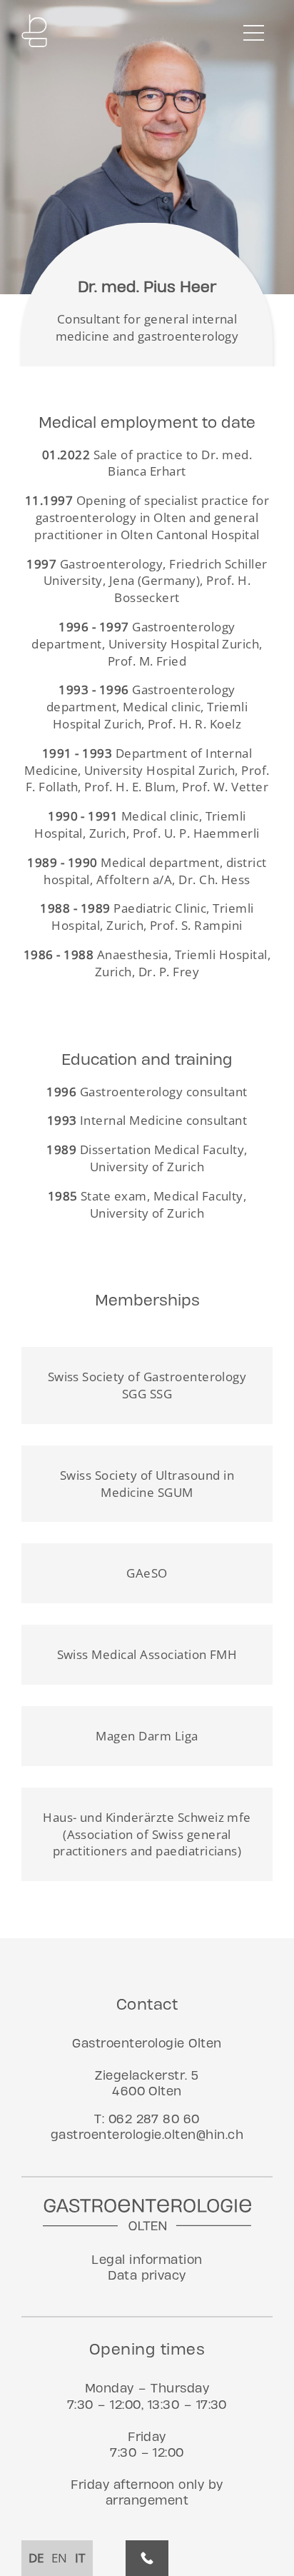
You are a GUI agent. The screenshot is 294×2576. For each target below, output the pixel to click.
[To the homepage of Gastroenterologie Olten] (34, 32)
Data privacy (147, 2275)
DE (36, 2558)
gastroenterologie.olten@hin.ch (147, 2134)
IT (80, 2558)
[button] (255, 32)
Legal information (147, 2259)
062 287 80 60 (154, 2119)
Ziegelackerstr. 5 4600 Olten (147, 2083)
